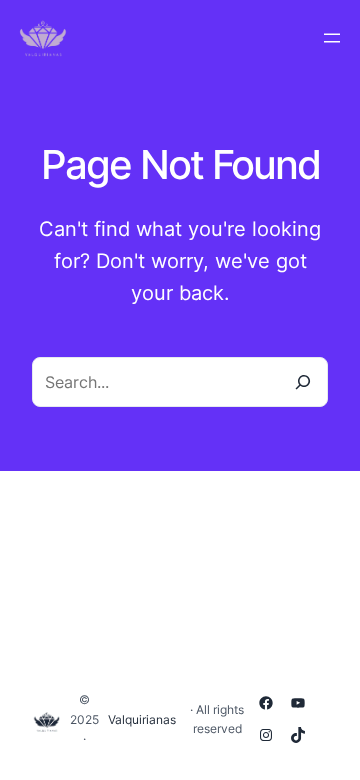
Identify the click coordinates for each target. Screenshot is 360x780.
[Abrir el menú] (332, 38)
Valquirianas (142, 719)
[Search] (303, 382)
